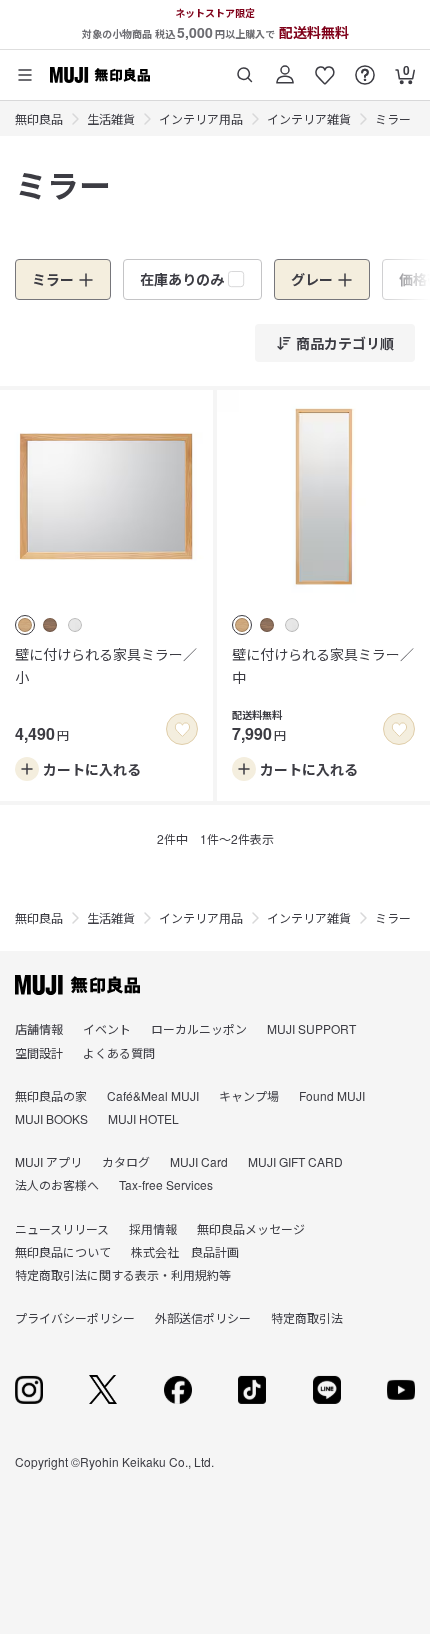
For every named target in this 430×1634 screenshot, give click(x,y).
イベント (107, 1028)
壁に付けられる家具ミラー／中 (323, 665)
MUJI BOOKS (51, 1118)
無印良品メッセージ (251, 1228)
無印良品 (39, 118)
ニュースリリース (62, 1228)
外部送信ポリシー (203, 1317)
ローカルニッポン (199, 1028)
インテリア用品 (201, 118)
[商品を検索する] (245, 67)
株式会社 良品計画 (185, 1251)
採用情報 (153, 1228)
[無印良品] (77, 985)
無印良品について (63, 1251)
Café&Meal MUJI (153, 1095)
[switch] (182, 729)
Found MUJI (332, 1095)
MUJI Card (199, 1161)
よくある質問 (119, 1052)
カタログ (126, 1161)
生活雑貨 (111, 118)
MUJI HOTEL (143, 1118)
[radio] (25, 625)
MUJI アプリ (48, 1161)
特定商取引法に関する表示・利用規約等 (123, 1274)
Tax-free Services (166, 1184)
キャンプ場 (249, 1095)
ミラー (393, 118)
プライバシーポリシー (75, 1317)
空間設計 (39, 1052)
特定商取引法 (307, 1317)
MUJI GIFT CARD (295, 1161)
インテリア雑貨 (309, 118)
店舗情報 (39, 1028)
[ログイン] (285, 67)
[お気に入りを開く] (325, 67)
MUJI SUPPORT (311, 1028)
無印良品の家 (51, 1095)
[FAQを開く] (365, 67)
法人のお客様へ (57, 1184)
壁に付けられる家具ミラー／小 (106, 665)
